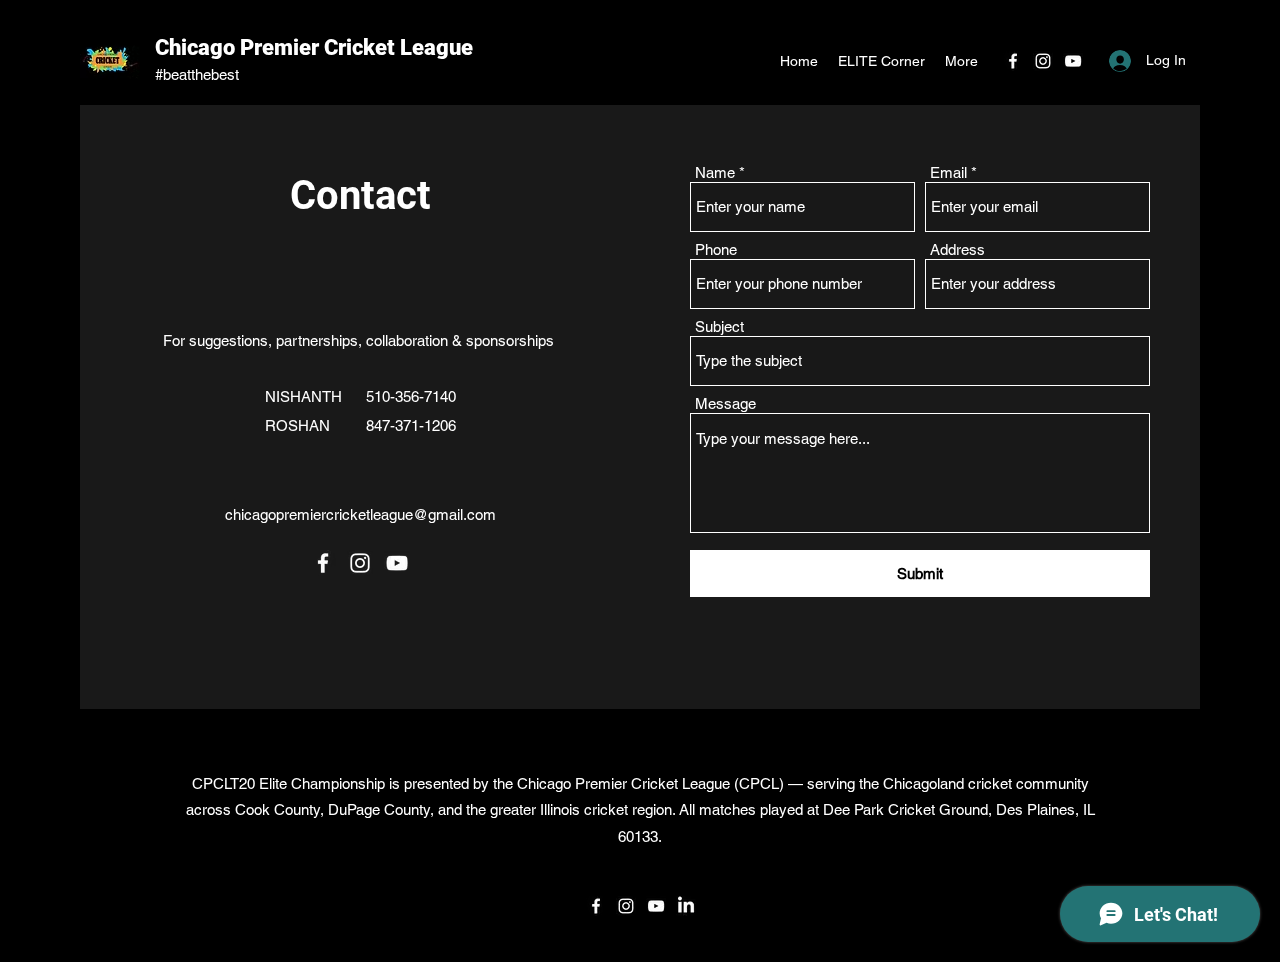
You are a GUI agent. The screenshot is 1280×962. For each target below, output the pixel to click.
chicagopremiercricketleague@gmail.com (360, 514)
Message (725, 403)
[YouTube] (1073, 61)
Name (715, 172)
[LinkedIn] (686, 906)
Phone (716, 249)
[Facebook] (1013, 61)
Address (957, 249)
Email (948, 172)
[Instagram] (1043, 61)
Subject (719, 326)
